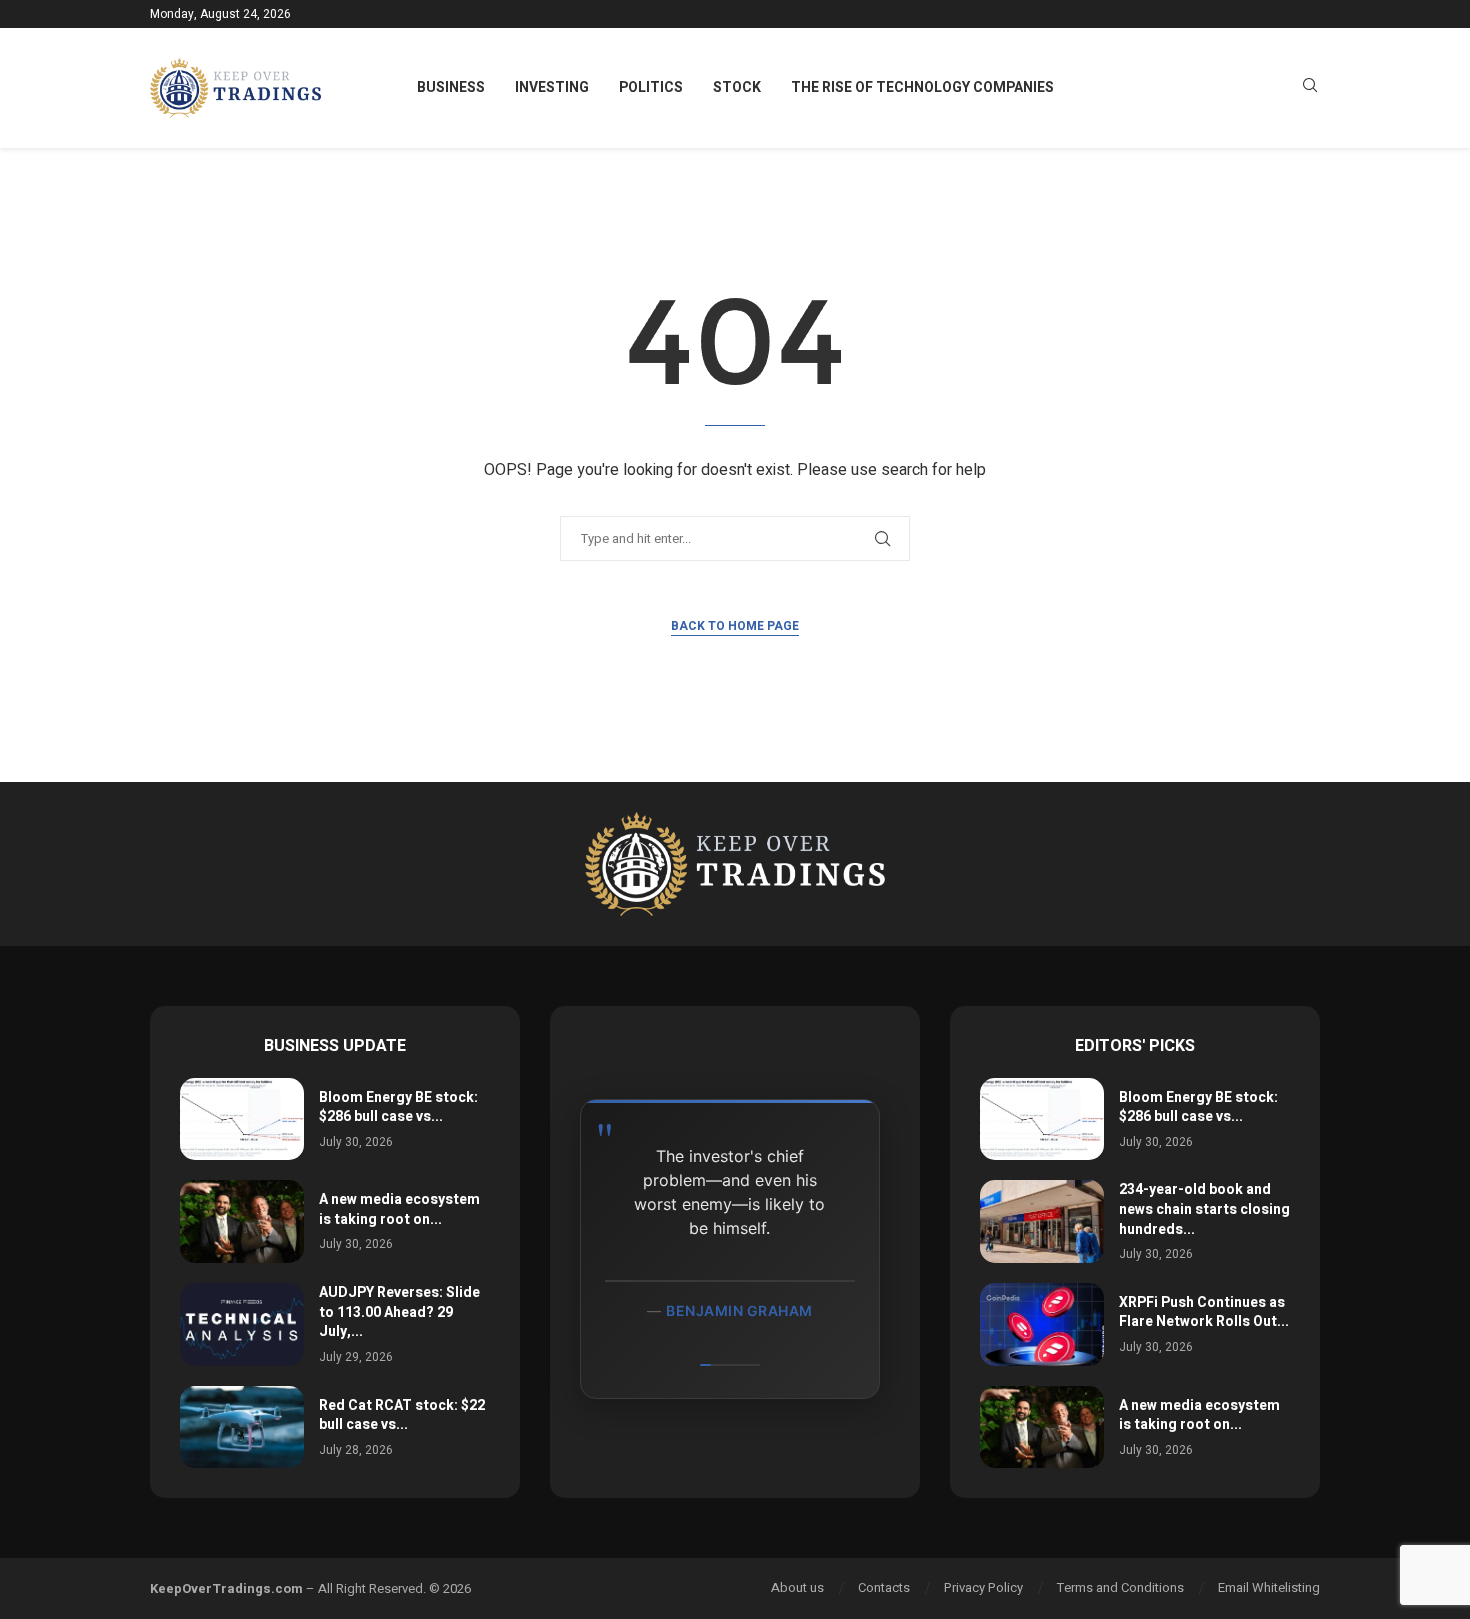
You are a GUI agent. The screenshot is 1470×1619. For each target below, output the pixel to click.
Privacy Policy (983, 1587)
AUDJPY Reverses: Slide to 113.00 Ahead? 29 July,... (399, 1312)
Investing (552, 87)
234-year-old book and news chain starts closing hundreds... (1204, 1209)
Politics (651, 87)
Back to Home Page (735, 626)
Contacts (884, 1587)
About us (797, 1587)
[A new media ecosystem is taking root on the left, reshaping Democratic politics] (242, 1221)
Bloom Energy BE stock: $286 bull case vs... (398, 1107)
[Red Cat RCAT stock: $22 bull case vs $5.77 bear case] (242, 1427)
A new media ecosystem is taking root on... (399, 1209)
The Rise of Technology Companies (922, 87)
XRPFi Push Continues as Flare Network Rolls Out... (1204, 1312)
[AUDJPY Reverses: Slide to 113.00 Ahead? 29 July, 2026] (242, 1324)
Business (451, 87)
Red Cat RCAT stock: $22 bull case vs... (402, 1415)
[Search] (1310, 88)
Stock (737, 87)
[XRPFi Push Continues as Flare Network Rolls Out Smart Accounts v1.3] (1042, 1324)
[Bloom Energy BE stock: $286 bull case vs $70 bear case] (242, 1119)
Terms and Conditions (1120, 1587)
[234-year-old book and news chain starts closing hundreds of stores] (1042, 1221)
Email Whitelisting (1269, 1587)
